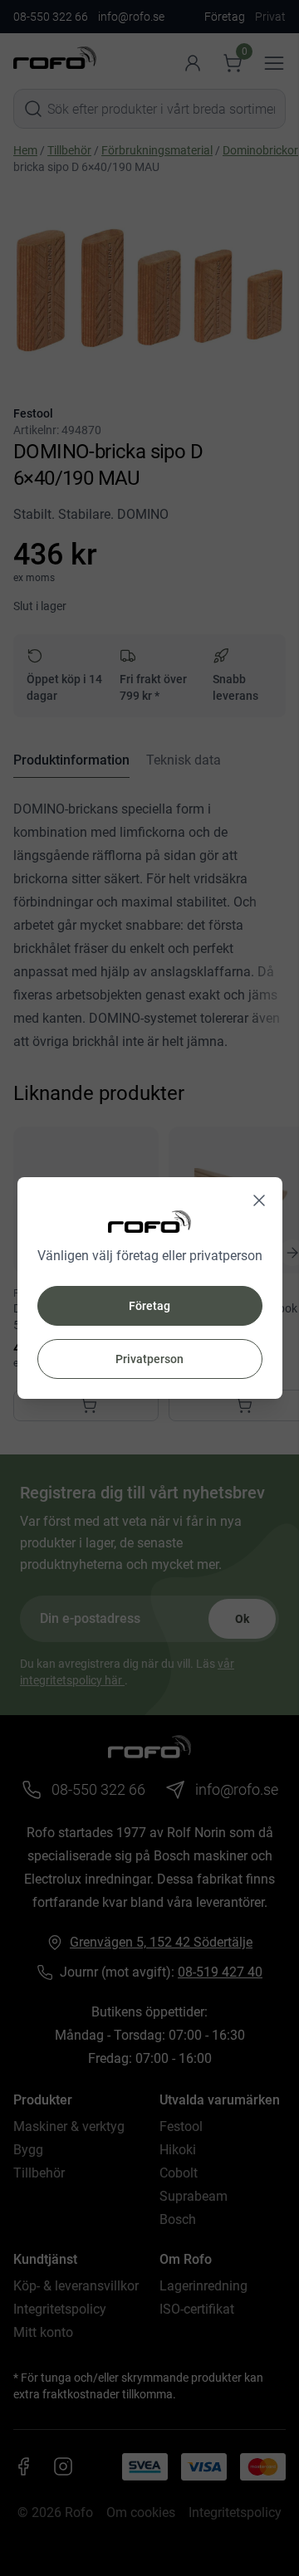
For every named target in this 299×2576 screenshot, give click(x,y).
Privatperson (149, 1359)
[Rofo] (149, 1222)
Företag (149, 1306)
